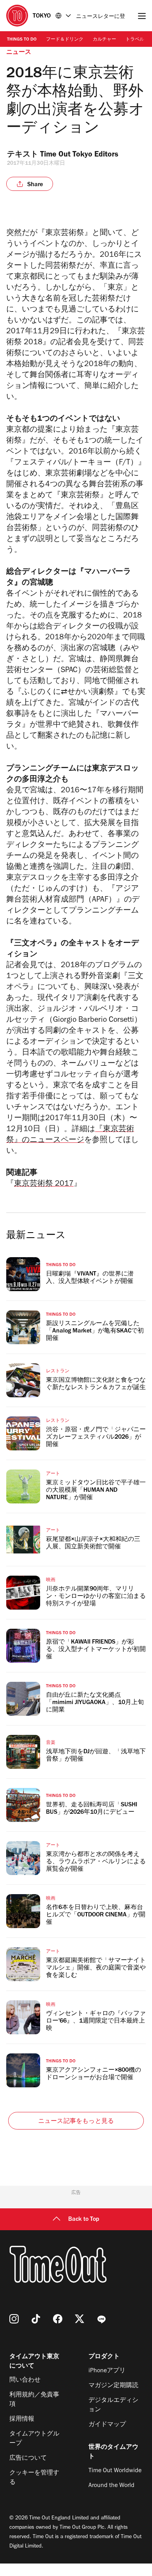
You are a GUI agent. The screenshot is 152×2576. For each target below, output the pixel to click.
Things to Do (22, 40)
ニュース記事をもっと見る (76, 2122)
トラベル (135, 40)
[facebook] (58, 2319)
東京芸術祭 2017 (44, 1185)
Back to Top (84, 2220)
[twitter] (80, 2319)
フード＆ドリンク (65, 40)
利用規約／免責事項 (34, 2400)
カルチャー (104, 40)
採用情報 (22, 2419)
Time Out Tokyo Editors (79, 155)
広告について (28, 2459)
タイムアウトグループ (34, 2439)
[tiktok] (36, 2319)
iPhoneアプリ (107, 2371)
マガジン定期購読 (113, 2386)
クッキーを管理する (34, 2478)
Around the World (111, 2486)
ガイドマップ (107, 2425)
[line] (101, 2319)
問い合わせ (25, 2380)
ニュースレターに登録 (101, 17)
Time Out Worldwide (115, 2471)
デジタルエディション (113, 2405)
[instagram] (14, 2319)
